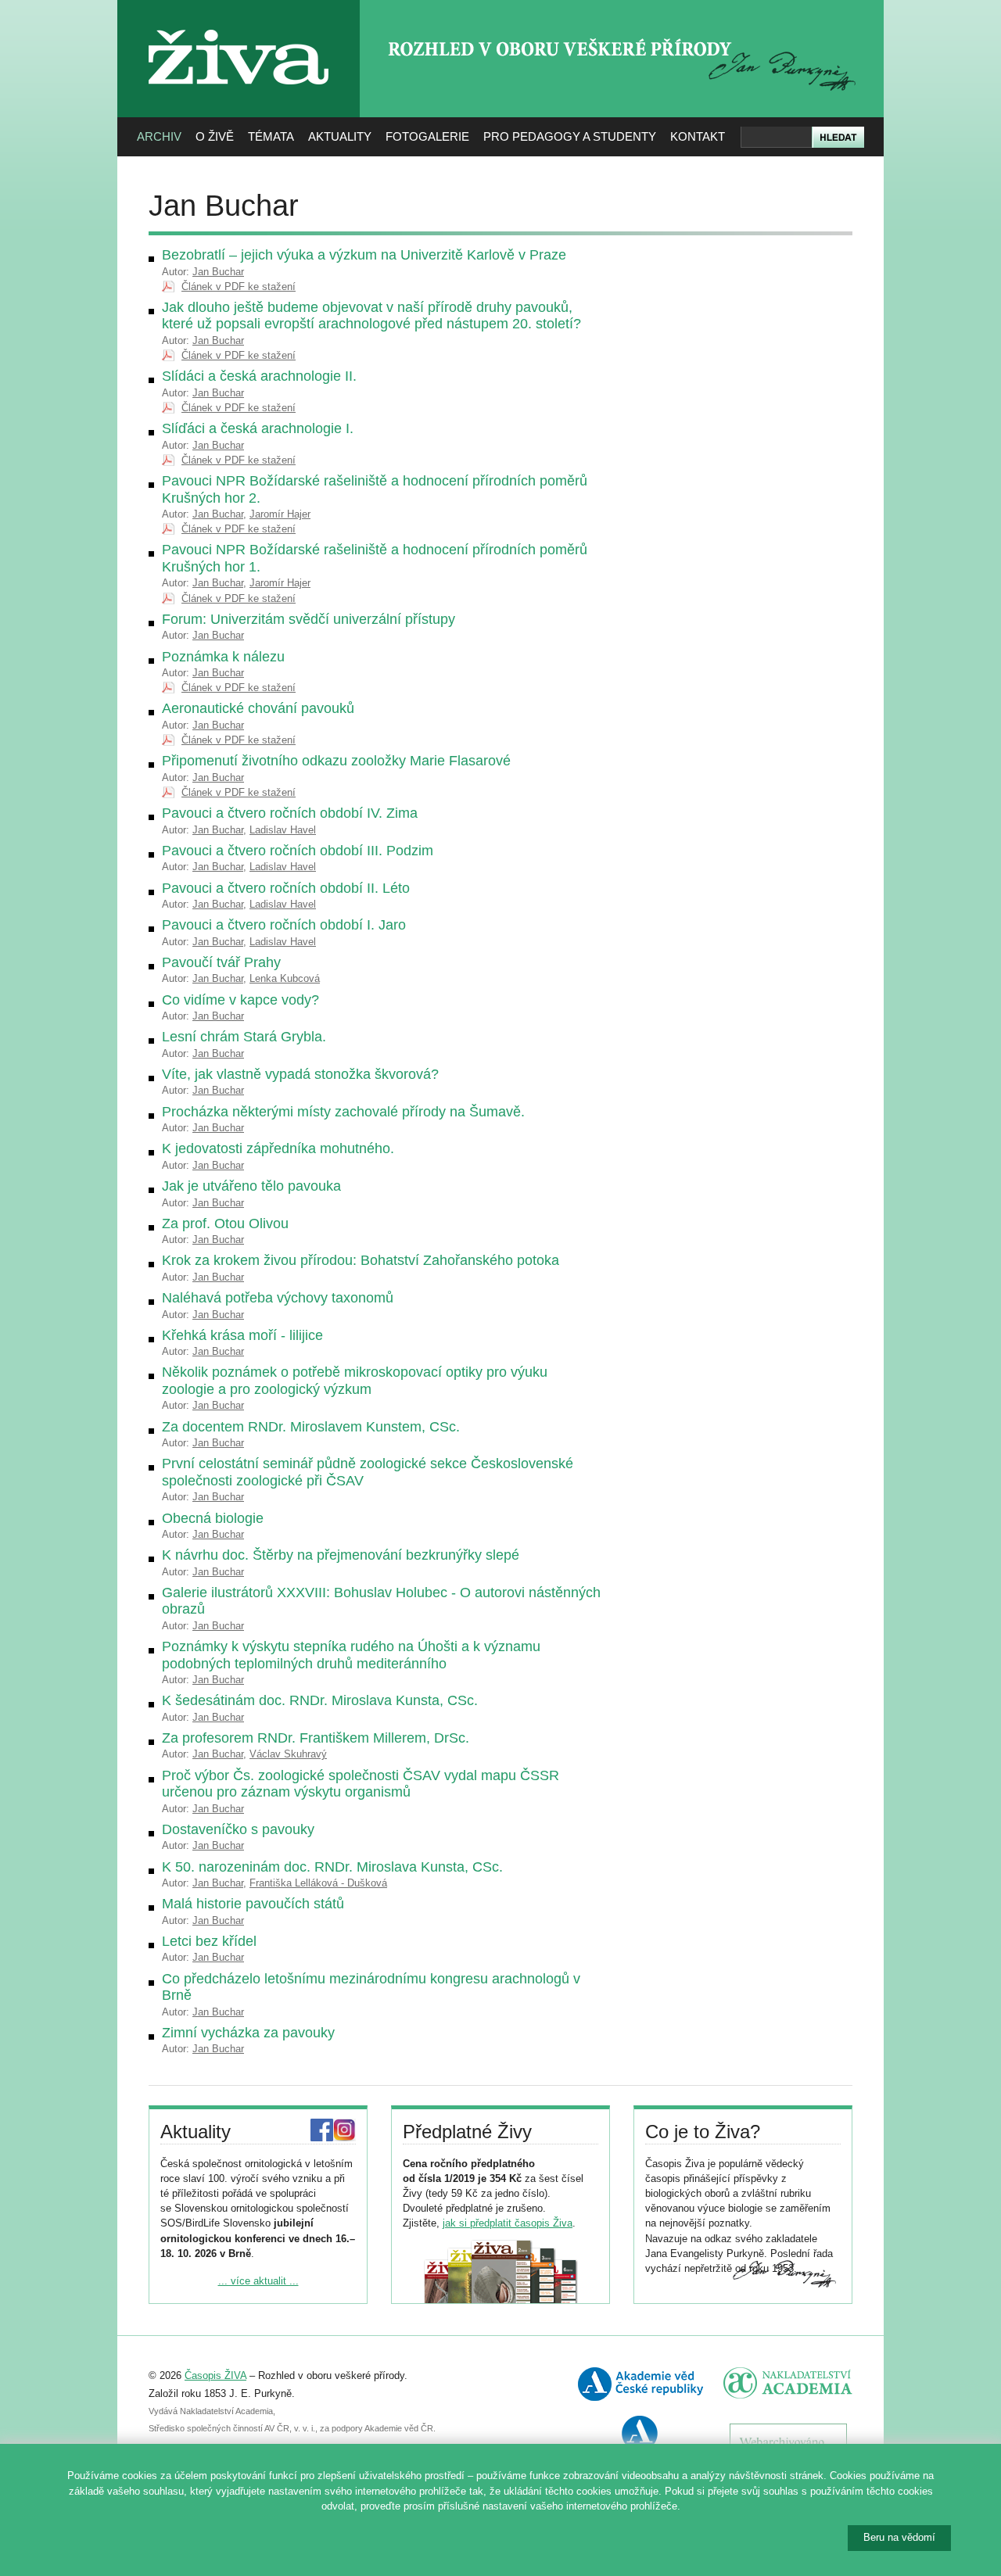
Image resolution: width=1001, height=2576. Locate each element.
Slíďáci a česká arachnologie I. (258, 428)
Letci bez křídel (209, 1941)
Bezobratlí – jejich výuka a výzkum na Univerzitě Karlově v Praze (364, 255)
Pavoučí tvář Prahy (221, 962)
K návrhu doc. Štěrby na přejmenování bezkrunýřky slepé (341, 1555)
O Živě (215, 136)
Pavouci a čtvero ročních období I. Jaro (284, 925)
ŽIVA (239, 24)
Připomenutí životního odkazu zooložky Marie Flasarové (336, 761)
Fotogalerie (427, 136)
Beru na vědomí (899, 2537)
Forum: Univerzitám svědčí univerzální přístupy (309, 619)
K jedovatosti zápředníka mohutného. (278, 1148)
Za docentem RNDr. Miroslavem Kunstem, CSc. (311, 1427)
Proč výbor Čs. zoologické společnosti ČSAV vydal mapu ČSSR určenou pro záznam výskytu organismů (361, 1784)
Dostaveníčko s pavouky (238, 1829)
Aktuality (340, 136)
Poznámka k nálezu (223, 657)
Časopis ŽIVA (215, 2375)
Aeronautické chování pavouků (258, 708)
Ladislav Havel (283, 830)
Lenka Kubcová (285, 978)
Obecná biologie (213, 1518)
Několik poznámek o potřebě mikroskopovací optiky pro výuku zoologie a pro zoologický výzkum (355, 1381)
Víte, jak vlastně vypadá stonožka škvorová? (300, 1074)
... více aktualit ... (258, 2281)
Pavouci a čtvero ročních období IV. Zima (290, 813)
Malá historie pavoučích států (253, 1904)
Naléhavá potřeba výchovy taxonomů (278, 1298)
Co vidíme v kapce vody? (240, 1000)
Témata (271, 136)
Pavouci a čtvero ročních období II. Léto (286, 888)
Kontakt (698, 136)
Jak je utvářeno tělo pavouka (251, 1186)
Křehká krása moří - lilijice (242, 1335)
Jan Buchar (218, 272)
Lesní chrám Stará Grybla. (244, 1037)
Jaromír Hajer (280, 514)
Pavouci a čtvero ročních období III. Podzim (298, 851)
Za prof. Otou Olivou (225, 1224)
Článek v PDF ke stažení (239, 287)
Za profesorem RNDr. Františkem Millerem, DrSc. (316, 1738)
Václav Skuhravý (288, 1754)
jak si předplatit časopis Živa (508, 2223)
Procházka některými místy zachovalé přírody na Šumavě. (343, 1112)
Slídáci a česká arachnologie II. (259, 376)
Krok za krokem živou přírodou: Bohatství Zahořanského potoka (361, 1260)
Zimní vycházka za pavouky (248, 2033)
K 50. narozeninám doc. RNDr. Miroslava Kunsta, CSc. (332, 1867)
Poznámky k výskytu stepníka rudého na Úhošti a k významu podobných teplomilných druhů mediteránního (351, 1655)
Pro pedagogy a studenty (570, 136)
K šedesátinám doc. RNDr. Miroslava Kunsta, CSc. (320, 1700)
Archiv (159, 136)
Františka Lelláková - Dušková (318, 1883)
